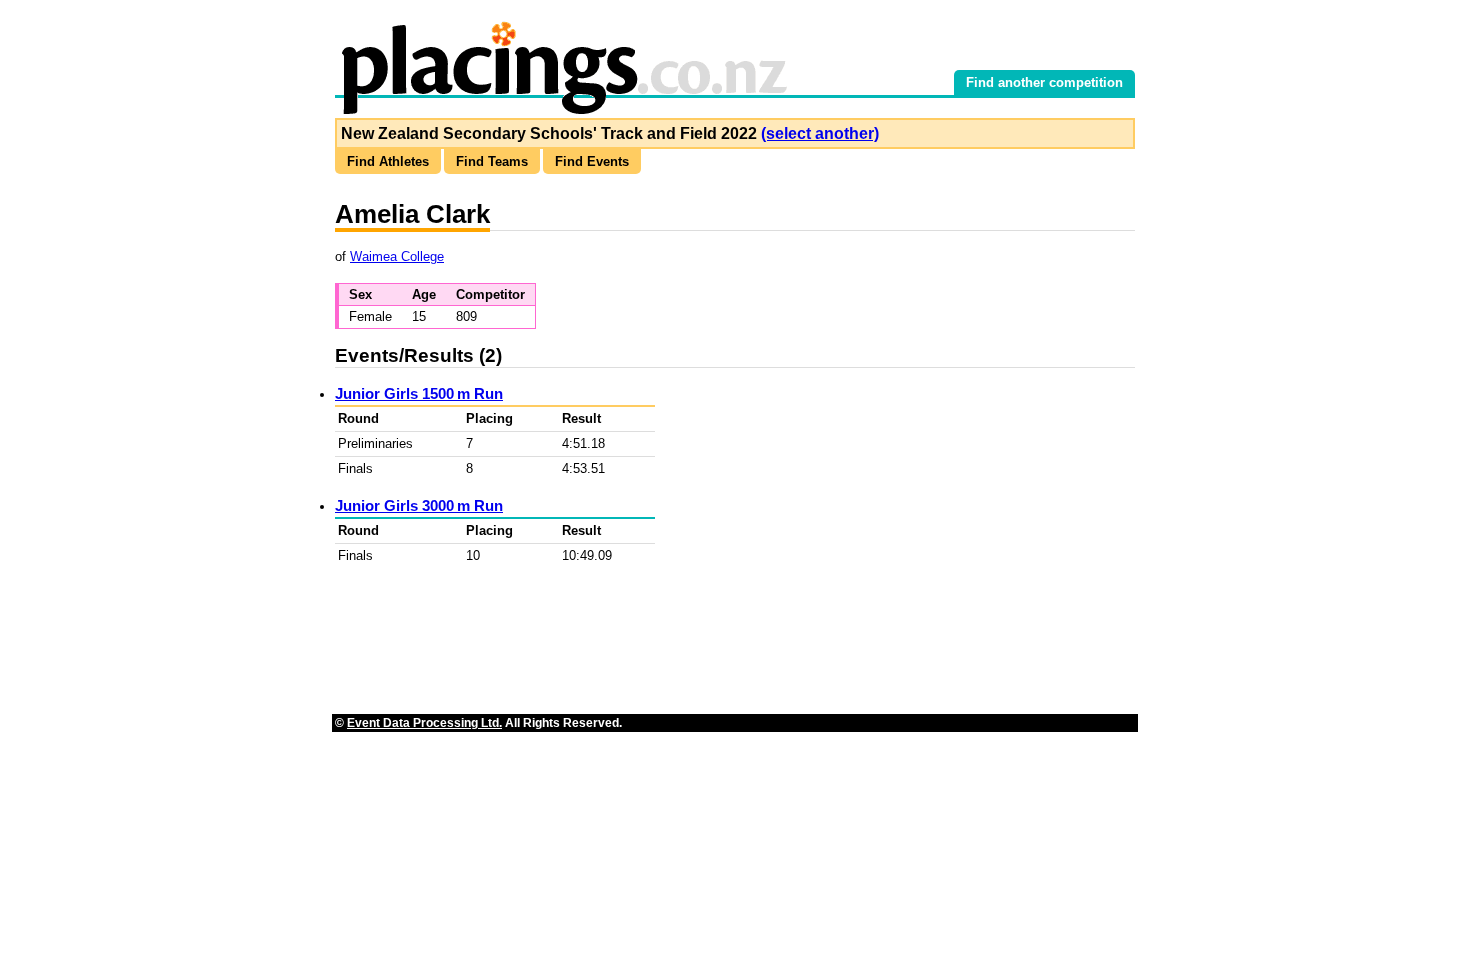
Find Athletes (388, 161)
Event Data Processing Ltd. (424, 723)
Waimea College (397, 256)
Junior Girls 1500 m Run (419, 393)
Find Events (592, 161)
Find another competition (1044, 82)
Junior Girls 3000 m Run (419, 505)
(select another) (820, 133)
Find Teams (492, 161)
